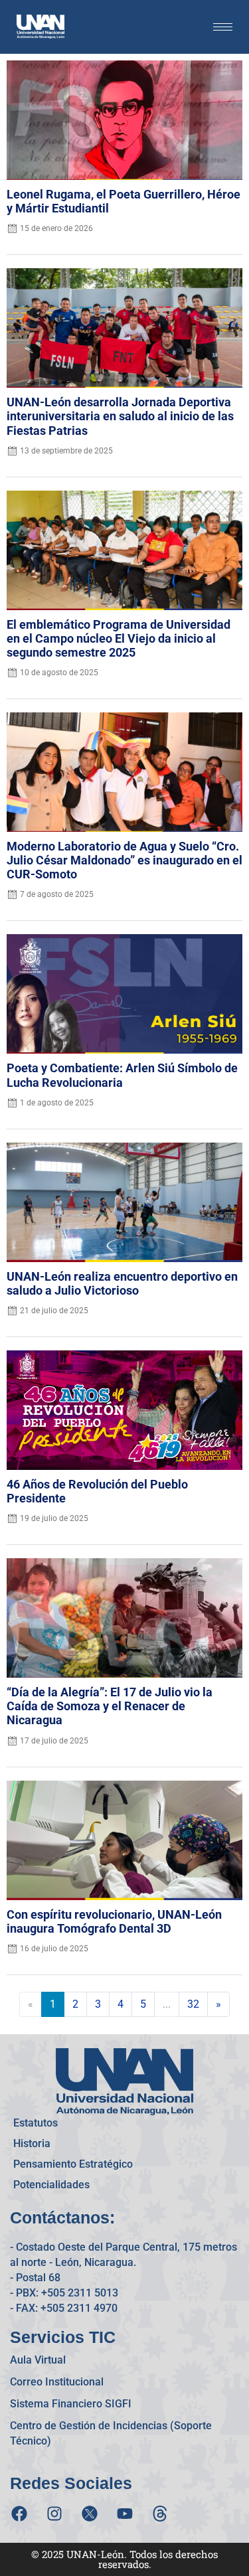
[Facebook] (19, 2514)
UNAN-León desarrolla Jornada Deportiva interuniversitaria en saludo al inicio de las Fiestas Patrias (120, 416)
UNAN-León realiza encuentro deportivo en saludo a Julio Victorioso (122, 1284)
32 (193, 2004)
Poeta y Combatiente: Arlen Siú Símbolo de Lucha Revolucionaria (122, 1075)
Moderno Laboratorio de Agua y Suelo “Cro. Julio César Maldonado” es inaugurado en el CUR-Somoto (124, 860)
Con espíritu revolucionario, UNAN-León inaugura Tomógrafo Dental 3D (114, 1922)
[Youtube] (125, 2514)
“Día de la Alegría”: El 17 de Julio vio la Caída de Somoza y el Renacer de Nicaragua (110, 1706)
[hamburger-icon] (223, 27)
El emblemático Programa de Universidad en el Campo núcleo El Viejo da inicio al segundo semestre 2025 (119, 639)
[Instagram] (54, 2514)
